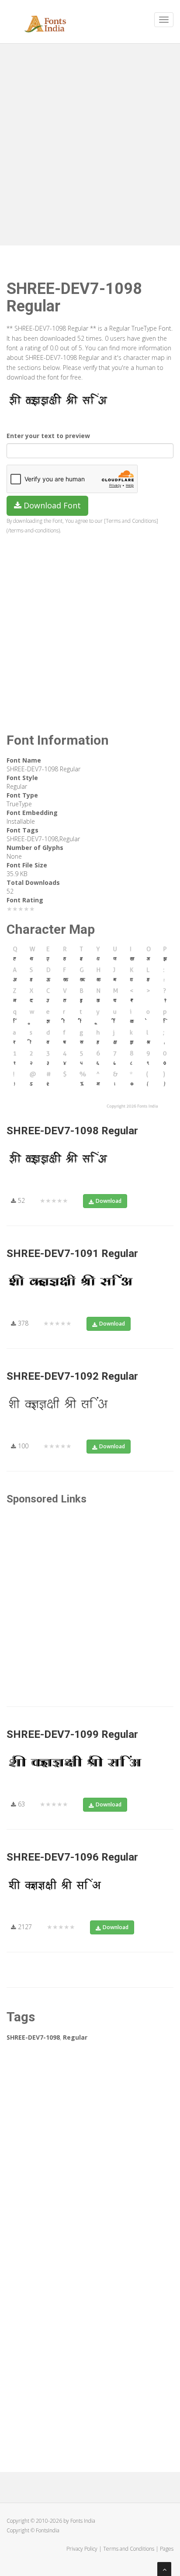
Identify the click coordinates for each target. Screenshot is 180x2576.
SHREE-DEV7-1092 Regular (72, 1376)
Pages (167, 2549)
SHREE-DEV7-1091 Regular (72, 1253)
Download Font (51, 505)
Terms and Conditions (129, 2549)
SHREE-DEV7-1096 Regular (72, 1857)
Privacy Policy (82, 2549)
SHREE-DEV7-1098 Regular (72, 1131)
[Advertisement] (90, 142)
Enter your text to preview (48, 436)
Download (109, 1201)
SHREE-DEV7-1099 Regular (72, 1734)
